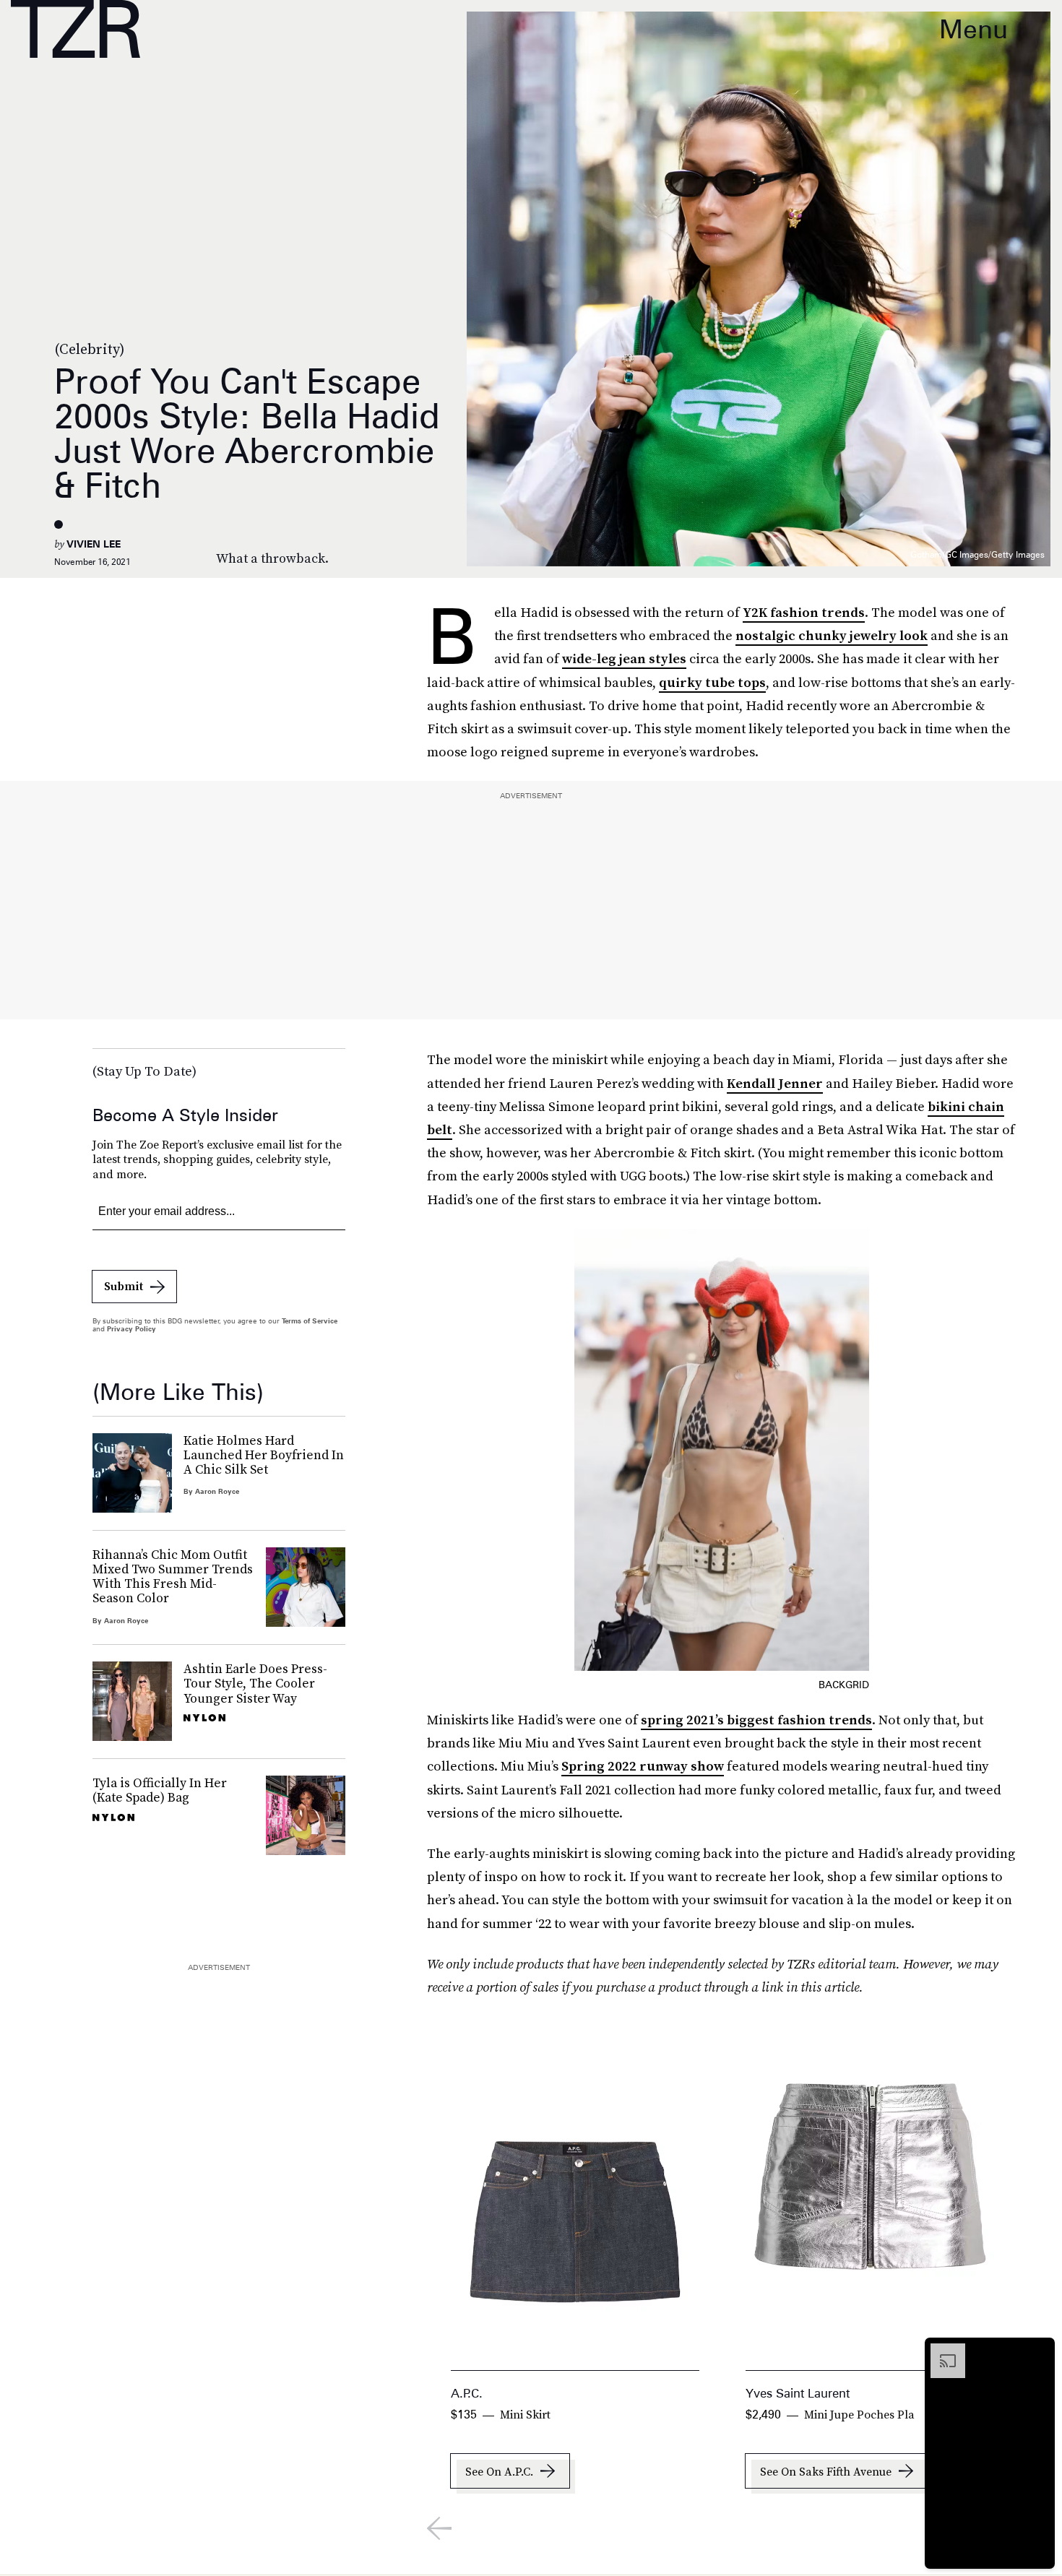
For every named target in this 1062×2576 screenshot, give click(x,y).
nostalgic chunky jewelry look (832, 635)
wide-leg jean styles (624, 658)
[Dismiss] (1039, 2351)
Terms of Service (310, 1321)
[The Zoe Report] (75, 29)
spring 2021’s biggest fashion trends (756, 1720)
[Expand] (941, 2351)
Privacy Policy (131, 1328)
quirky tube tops (712, 682)
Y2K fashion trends (804, 612)
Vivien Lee (94, 544)
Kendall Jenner (775, 1083)
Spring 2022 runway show (643, 1766)
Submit (124, 1286)
